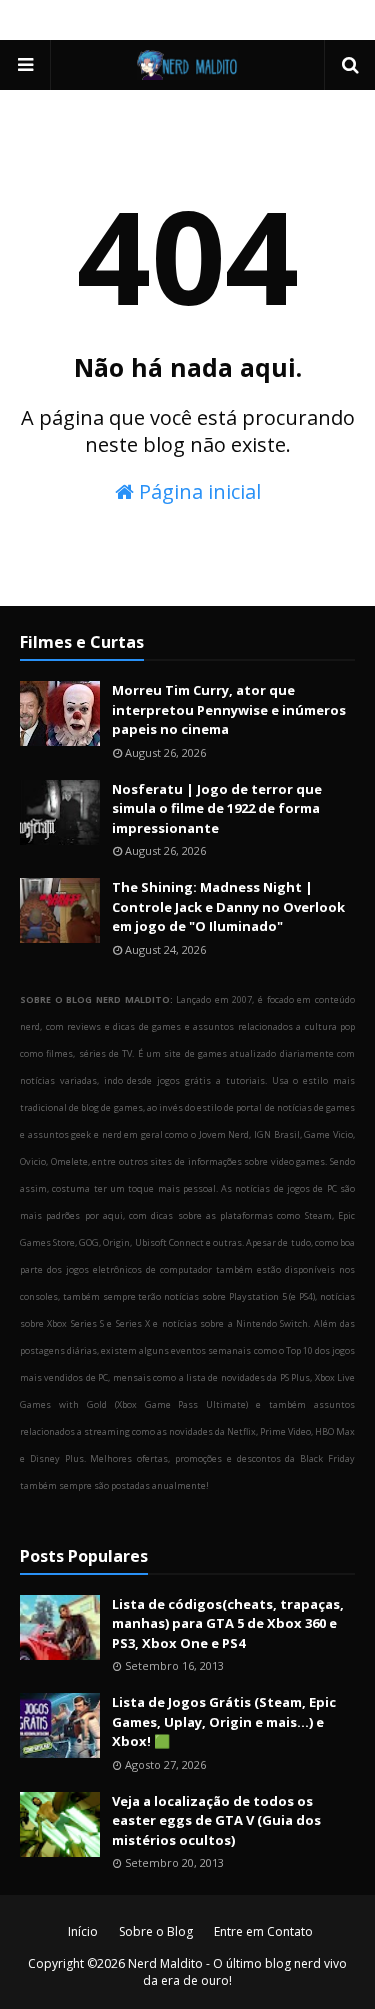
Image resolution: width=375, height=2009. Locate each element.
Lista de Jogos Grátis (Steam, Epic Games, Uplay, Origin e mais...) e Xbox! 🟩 (224, 1721)
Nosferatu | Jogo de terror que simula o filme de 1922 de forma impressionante (217, 808)
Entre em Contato (263, 1931)
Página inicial (197, 491)
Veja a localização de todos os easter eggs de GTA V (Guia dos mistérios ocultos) (216, 1820)
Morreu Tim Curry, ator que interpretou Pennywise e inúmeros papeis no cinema (229, 709)
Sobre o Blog (156, 1931)
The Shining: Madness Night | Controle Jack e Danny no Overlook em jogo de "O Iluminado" (228, 906)
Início (83, 1931)
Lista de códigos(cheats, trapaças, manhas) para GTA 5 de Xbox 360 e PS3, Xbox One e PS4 (228, 1623)
